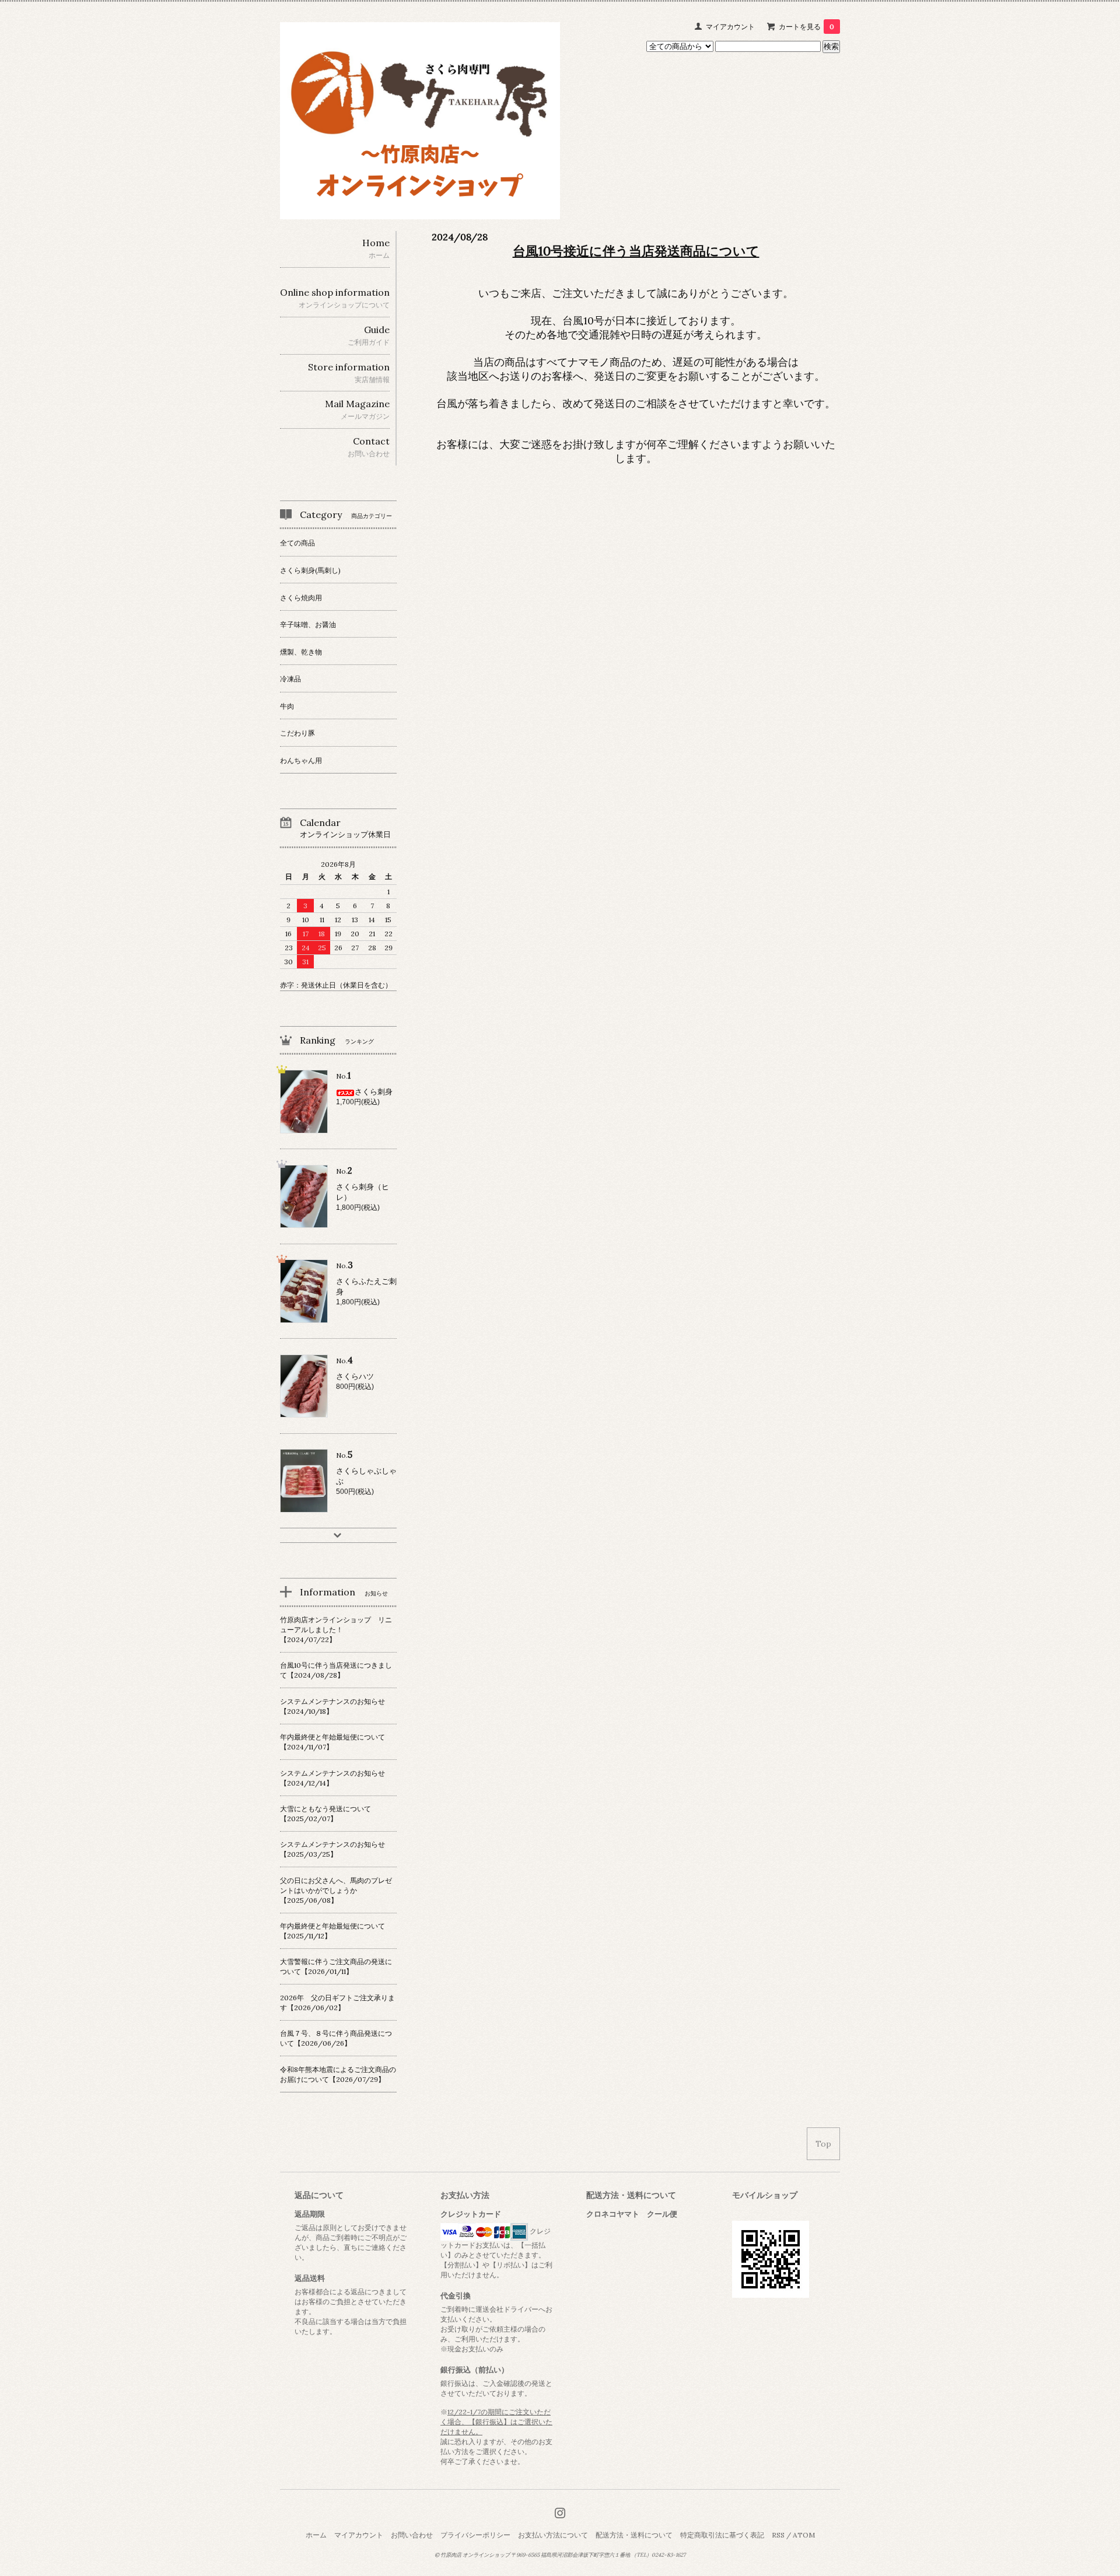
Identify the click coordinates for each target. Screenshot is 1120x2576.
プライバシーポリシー (475, 2535)
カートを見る (806, 27)
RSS (778, 2535)
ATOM (804, 2535)
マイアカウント (730, 27)
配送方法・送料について (634, 2535)
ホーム (316, 2535)
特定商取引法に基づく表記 (722, 2535)
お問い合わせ (412, 2535)
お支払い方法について (553, 2535)
